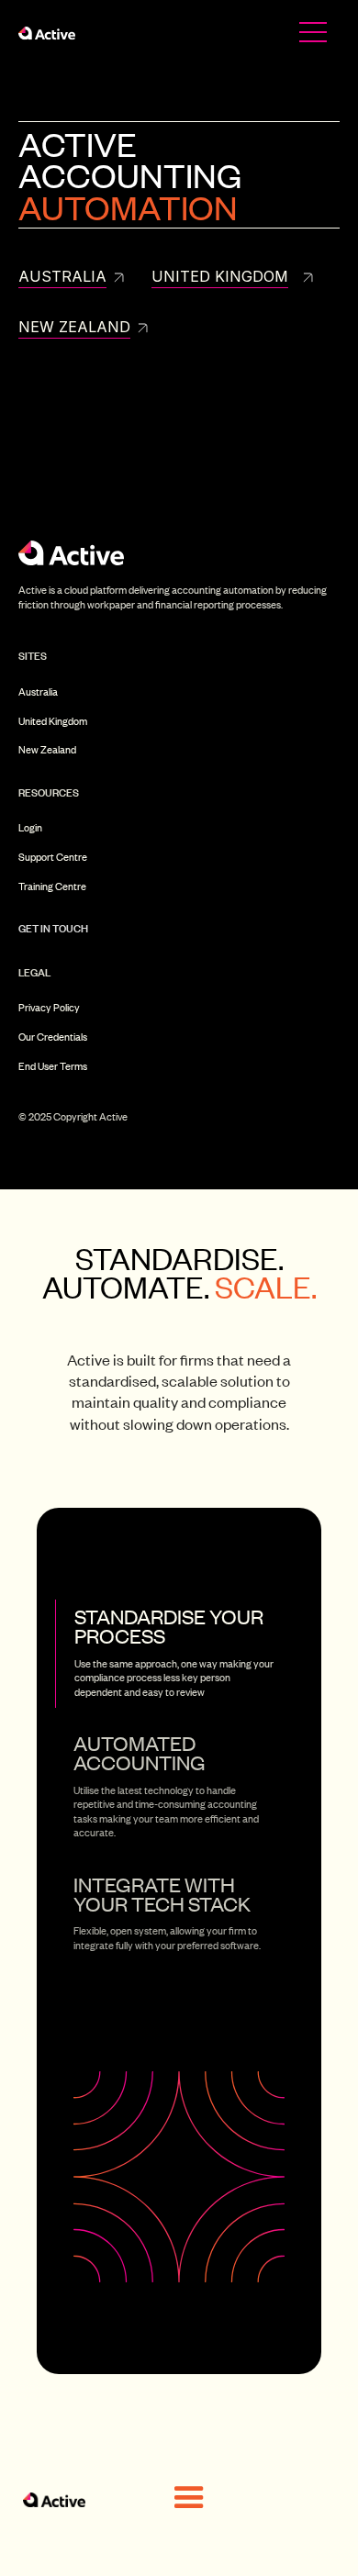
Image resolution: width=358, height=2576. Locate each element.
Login (30, 828)
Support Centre (53, 858)
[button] (189, 2498)
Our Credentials (53, 1037)
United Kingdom (53, 722)
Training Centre (52, 887)
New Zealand (47, 750)
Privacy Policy (49, 1008)
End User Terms (53, 1067)
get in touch (53, 928)
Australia (38, 692)
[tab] (179, 1654)
